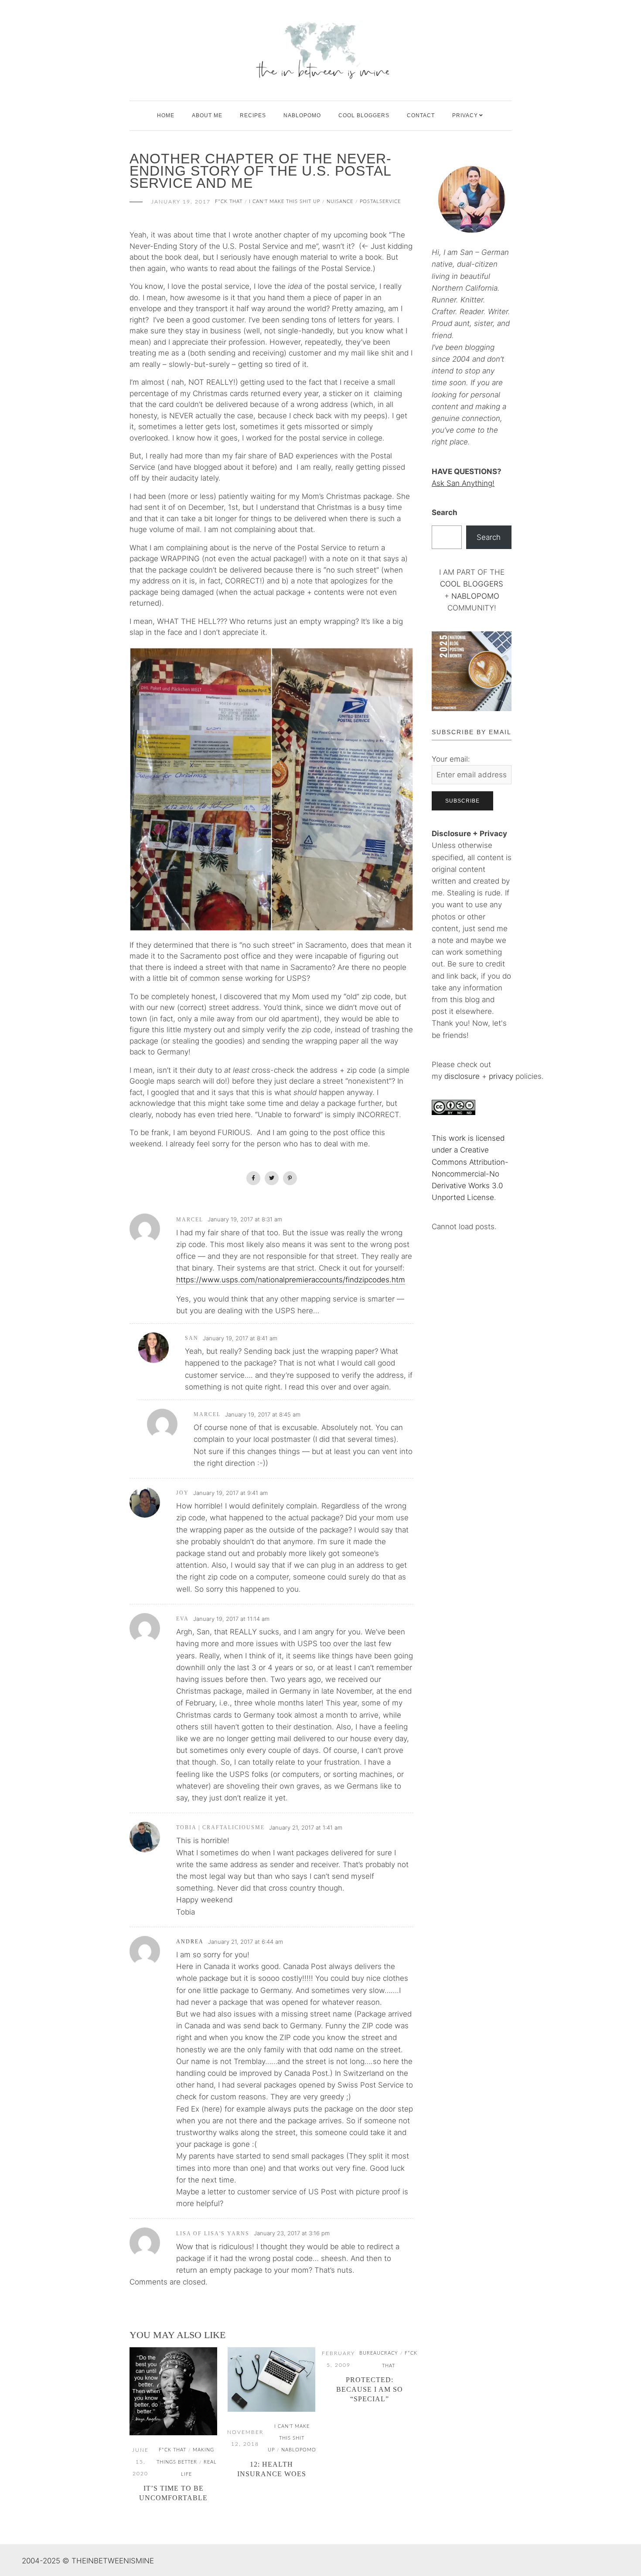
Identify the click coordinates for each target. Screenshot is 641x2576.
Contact (421, 115)
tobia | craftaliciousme (220, 1827)
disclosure (462, 1076)
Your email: (451, 759)
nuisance (340, 202)
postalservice (380, 202)
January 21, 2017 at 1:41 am (306, 1827)
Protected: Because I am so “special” (370, 2389)
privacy (502, 1076)
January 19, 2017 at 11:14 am (231, 1619)
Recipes (253, 115)
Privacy (465, 115)
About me (207, 115)
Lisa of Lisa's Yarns (213, 2234)
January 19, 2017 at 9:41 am (230, 1493)
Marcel (190, 1220)
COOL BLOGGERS (364, 115)
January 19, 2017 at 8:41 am (240, 1338)
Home (166, 115)
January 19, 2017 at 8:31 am (245, 1219)
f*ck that (229, 202)
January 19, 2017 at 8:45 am (263, 1414)
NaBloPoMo (302, 115)
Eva (182, 1619)
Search (445, 512)
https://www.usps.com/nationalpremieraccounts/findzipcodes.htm (291, 1280)
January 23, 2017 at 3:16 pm (292, 2233)
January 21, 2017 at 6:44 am (245, 1942)
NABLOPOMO (475, 596)
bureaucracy (379, 2353)
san (192, 1338)
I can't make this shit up (285, 202)
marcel (207, 1414)
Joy (182, 1493)
